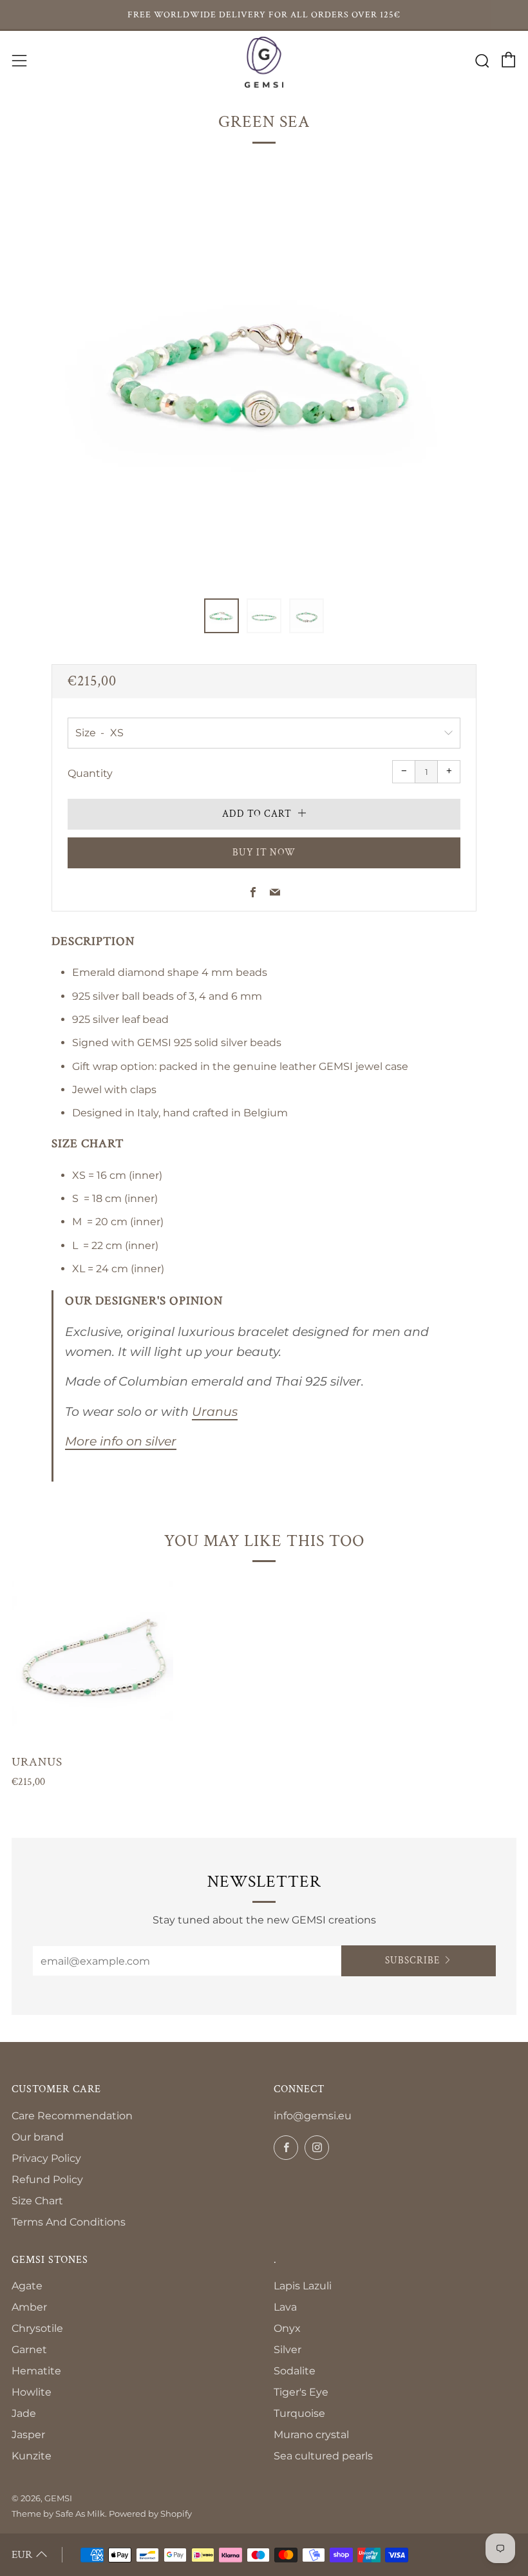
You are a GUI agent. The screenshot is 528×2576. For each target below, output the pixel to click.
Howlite (32, 2392)
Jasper (28, 2435)
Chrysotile (37, 2328)
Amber (29, 2307)
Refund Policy (47, 2180)
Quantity (90, 773)
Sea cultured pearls (323, 2456)
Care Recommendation (72, 2116)
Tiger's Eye (301, 2392)
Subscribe (412, 1961)
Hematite (36, 2371)
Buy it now (264, 853)
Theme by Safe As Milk (58, 2514)
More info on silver (121, 1441)
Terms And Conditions (69, 2222)
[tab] (222, 616)
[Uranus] (92, 1662)
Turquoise (299, 2413)
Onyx (287, 2328)
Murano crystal (311, 2435)
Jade (24, 2413)
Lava (285, 2307)
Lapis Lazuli (303, 2286)
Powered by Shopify (150, 2514)
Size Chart (37, 2201)
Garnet (29, 2350)
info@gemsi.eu (313, 2116)
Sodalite (295, 2371)
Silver (288, 2350)
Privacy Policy (46, 2158)
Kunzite (32, 2456)
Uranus (215, 1412)
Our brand (38, 2137)
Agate (27, 2286)
